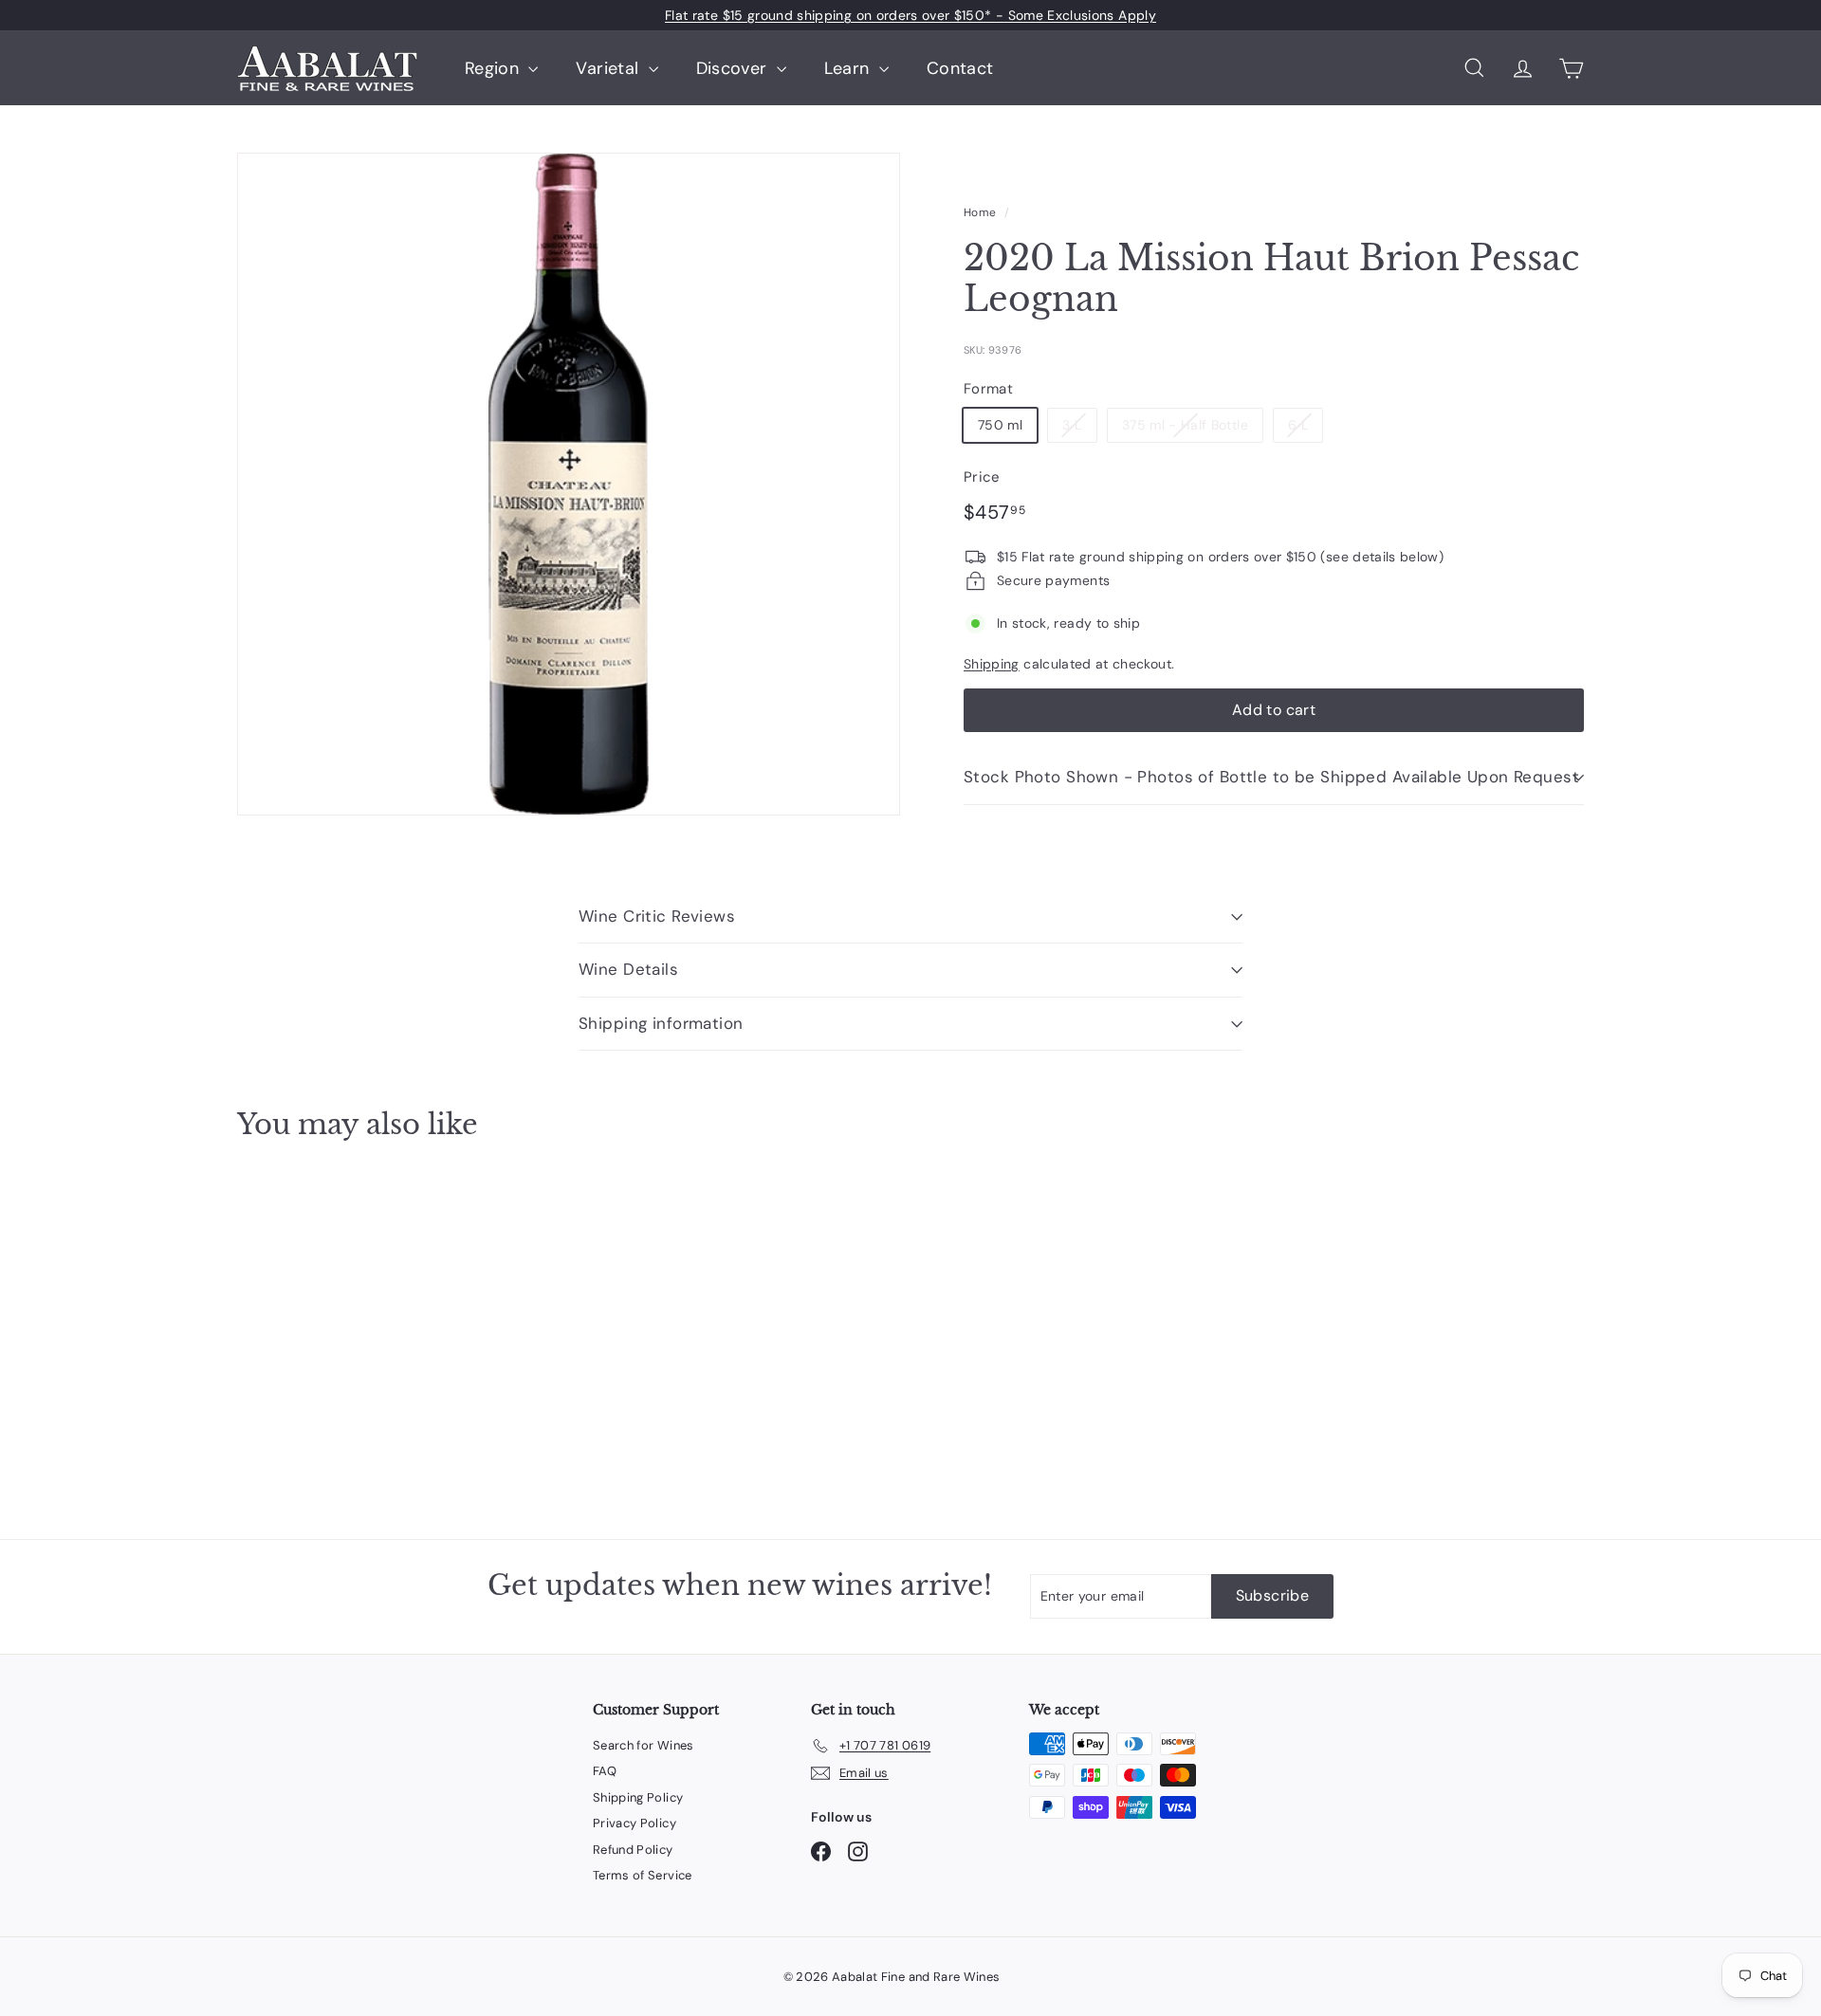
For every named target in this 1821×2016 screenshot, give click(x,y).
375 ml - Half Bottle (1185, 425)
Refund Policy (633, 1850)
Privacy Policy (635, 1823)
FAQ (605, 1771)
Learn (849, 68)
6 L (1298, 425)
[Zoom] (569, 484)
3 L (1072, 425)
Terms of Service (643, 1875)
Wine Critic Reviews (657, 916)
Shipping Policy (638, 1797)
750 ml (1000, 425)
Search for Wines (644, 1745)
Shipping (992, 664)
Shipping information (661, 1023)
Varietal (609, 68)
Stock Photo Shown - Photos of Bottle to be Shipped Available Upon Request (1271, 777)
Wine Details (628, 969)
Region (494, 68)
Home (980, 212)
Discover (734, 68)
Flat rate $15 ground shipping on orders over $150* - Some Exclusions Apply (910, 15)
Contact (960, 68)
